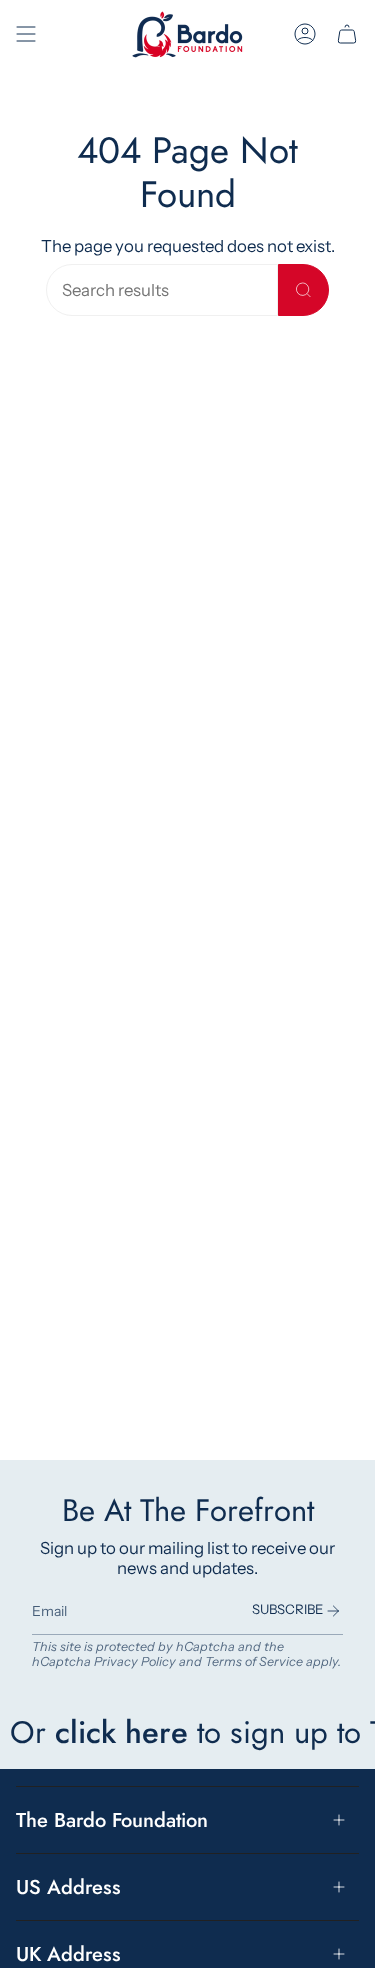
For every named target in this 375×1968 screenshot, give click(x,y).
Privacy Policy (135, 1661)
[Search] (303, 290)
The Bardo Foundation (112, 1820)
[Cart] (347, 34)
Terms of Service (254, 1661)
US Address (68, 1887)
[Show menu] (26, 34)
